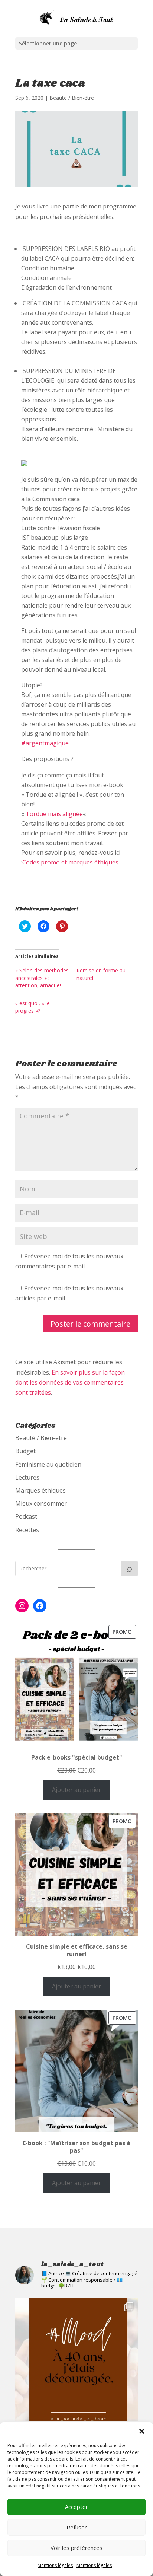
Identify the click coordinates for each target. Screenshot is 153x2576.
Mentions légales (55, 2565)
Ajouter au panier (76, 1790)
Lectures (27, 1477)
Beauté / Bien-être (72, 98)
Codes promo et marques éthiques (70, 862)
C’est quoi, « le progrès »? (32, 1007)
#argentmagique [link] (45, 743)
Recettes (27, 1530)
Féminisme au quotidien (48, 1464)
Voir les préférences (76, 2548)
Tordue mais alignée (54, 814)
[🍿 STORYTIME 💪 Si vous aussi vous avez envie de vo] (76, 2359)
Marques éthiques (40, 1490)
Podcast (26, 1516)
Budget (25, 1451)
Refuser (77, 2527)
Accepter (76, 2507)
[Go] (129, 1569)
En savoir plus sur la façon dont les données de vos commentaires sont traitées (70, 1382)
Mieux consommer (41, 1503)
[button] (142, 2431)
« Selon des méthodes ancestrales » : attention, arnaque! (42, 978)
